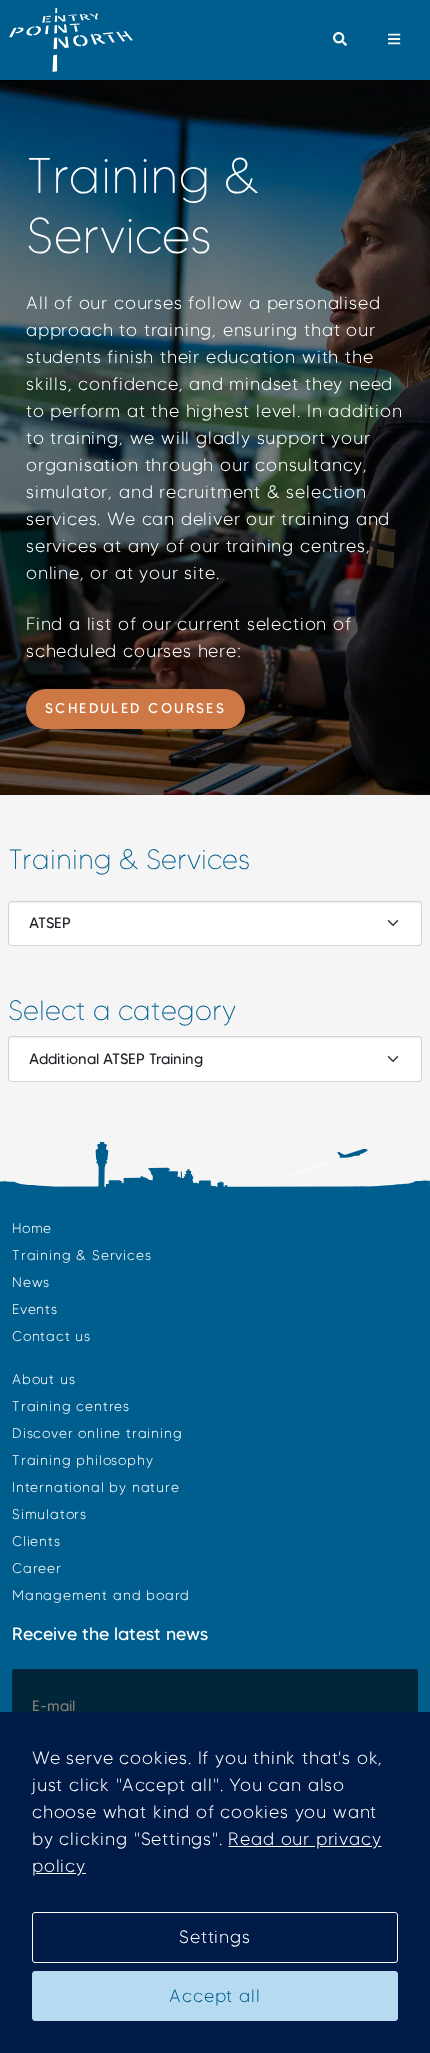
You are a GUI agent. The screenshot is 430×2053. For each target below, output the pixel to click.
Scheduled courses (136, 708)
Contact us (51, 1336)
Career (37, 1568)
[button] (339, 40)
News (31, 1282)
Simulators (49, 1514)
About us (43, 1379)
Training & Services (81, 1255)
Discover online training (97, 1433)
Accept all (214, 1996)
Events (35, 1309)
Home (32, 1228)
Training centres (71, 1406)
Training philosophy (82, 1460)
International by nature (96, 1487)
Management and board (101, 1595)
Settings (214, 1937)
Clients (36, 1541)
